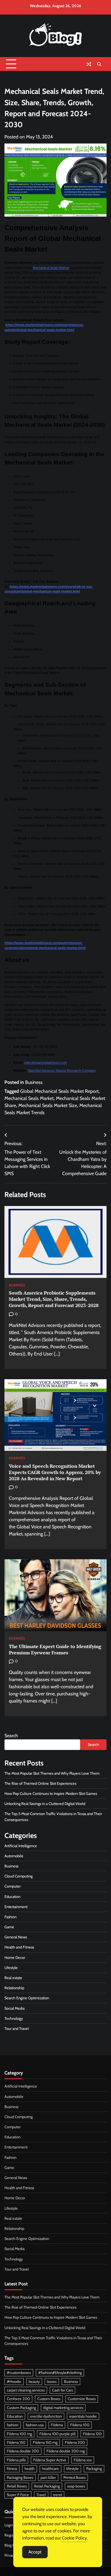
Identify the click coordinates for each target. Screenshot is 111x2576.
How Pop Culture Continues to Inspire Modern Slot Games (51, 1794)
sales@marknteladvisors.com (45, 1062)
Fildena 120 (92, 2434)
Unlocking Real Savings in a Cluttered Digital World (45, 1804)
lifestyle (73, 2469)
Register (11, 2535)
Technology (14, 2018)
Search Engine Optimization (27, 1998)
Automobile (14, 1856)
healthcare (50, 2469)
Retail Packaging (47, 2486)
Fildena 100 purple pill (57, 2434)
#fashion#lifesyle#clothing (60, 2373)
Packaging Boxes (20, 2478)
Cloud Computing (18, 1876)
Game (9, 1927)
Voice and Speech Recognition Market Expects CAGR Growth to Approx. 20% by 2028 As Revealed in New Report (55, 1472)
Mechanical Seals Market (51, 268)
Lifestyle (11, 1968)
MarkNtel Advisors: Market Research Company (62, 1071)
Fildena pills (16, 2460)
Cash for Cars (62, 2390)
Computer (13, 1886)
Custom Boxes (49, 2399)
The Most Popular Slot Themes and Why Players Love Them (52, 1773)
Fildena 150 (16, 2442)
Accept (35, 2552)
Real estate (13, 1978)
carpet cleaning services (26, 2390)
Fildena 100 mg (19, 2434)
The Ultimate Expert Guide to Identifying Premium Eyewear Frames (55, 1649)
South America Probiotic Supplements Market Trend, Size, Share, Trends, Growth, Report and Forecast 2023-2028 (54, 1299)
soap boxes (76, 2486)
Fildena (57, 2425)
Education (12, 1897)
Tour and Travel (17, 2029)
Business (34, 1082)
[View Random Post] (89, 64)
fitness (12, 2469)
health (30, 2469)
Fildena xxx (83, 2460)
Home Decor (15, 1958)
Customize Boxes (82, 2399)
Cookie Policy (74, 2538)
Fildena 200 (75, 2442)
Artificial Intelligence (21, 1846)
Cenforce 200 (18, 2399)
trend (58, 2495)
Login (9, 2525)
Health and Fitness (19, 1947)
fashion (13, 2425)
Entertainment (16, 1907)
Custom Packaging (21, 2408)
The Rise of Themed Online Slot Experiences (40, 1783)
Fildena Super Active (50, 2460)
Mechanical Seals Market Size (48, 1105)
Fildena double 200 (23, 2451)
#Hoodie (14, 2382)
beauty (34, 2382)
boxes (52, 2382)
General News (16, 1937)
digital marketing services (63, 2408)
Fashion (11, 1917)
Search (11, 1736)
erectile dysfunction (46, 2416)
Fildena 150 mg (45, 2442)
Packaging (94, 2469)
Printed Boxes (74, 2478)
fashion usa (35, 2425)
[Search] (99, 64)
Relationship (14, 1988)
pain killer (48, 2478)
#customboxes (19, 2373)
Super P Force (18, 2495)
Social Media (15, 2008)
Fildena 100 (80, 2425)
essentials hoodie (83, 2416)
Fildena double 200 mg (66, 2451)
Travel (41, 2495)
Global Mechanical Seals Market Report (59, 1091)
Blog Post (12, 2545)
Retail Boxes (17, 2486)
